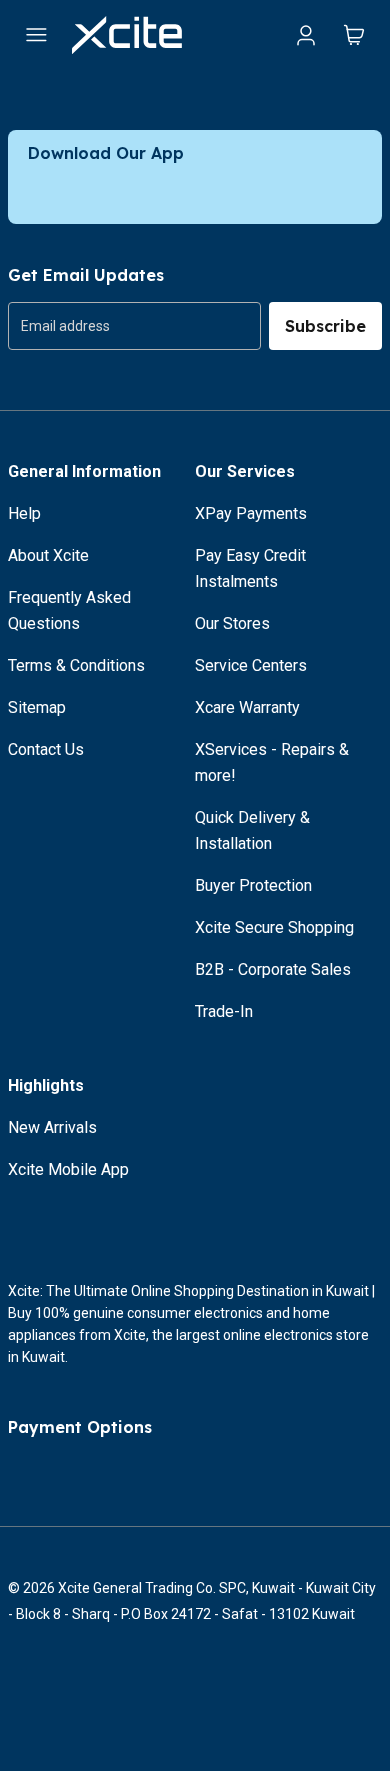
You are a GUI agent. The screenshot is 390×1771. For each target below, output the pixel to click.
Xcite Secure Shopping (274, 927)
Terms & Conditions (76, 665)
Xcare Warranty (247, 707)
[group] (134, 326)
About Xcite (48, 555)
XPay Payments (251, 513)
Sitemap (37, 707)
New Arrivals (52, 1127)
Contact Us (46, 749)
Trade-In (224, 1011)
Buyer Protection (253, 885)
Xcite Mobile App (68, 1169)
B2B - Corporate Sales (273, 969)
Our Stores (232, 623)
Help (24, 513)
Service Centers (251, 665)
